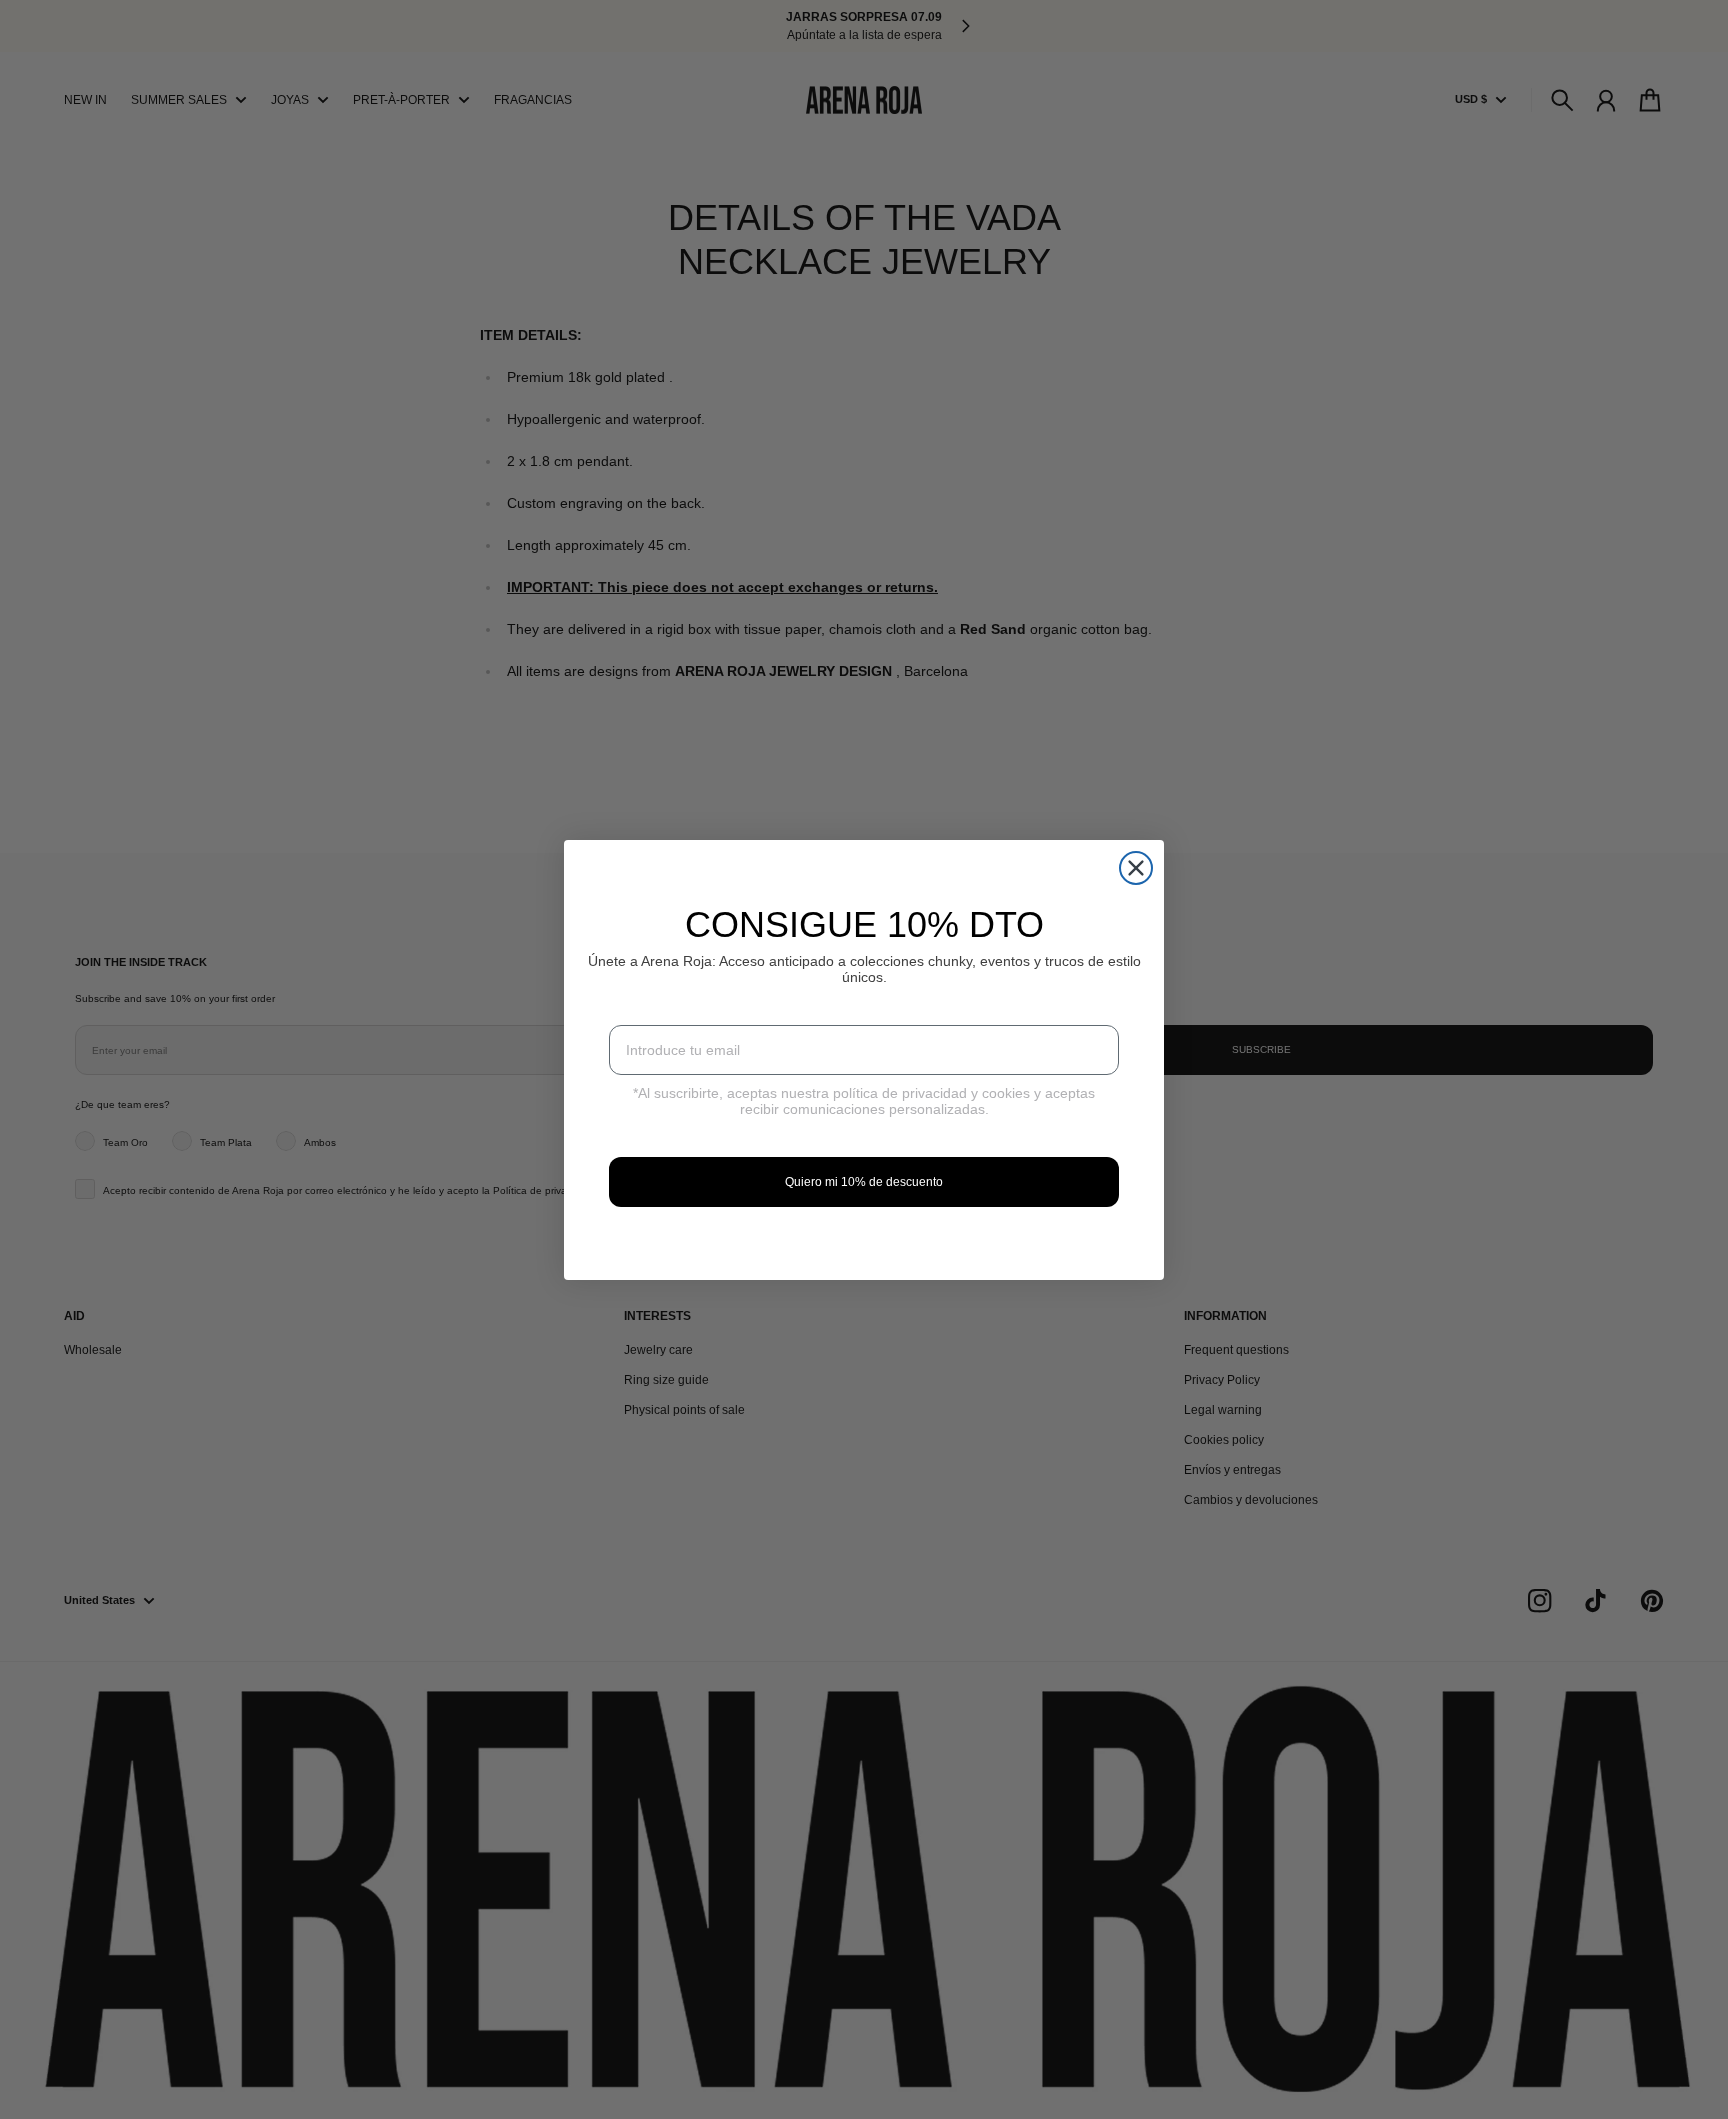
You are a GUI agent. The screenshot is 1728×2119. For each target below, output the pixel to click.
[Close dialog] (1136, 868)
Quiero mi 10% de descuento (864, 1182)
